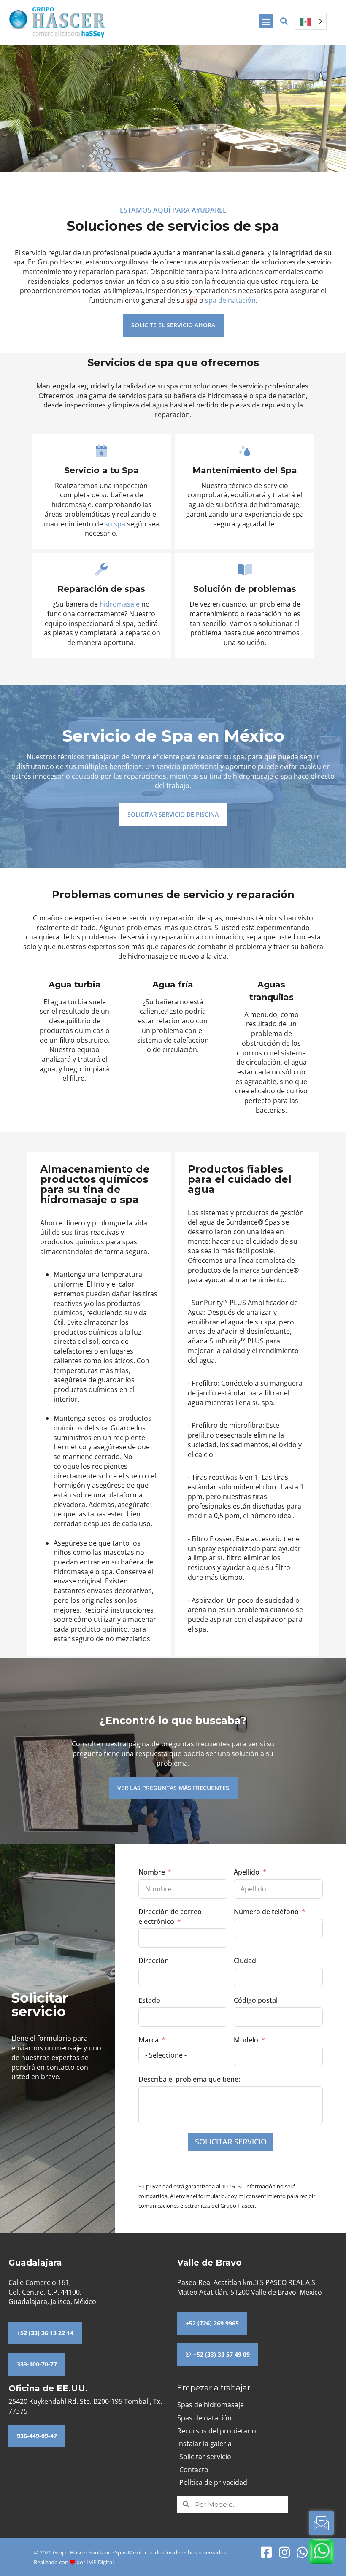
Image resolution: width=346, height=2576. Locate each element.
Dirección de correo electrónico (170, 1916)
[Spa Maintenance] (245, 451)
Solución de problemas (245, 589)
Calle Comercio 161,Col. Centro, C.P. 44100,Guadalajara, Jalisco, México (52, 2292)
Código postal (256, 2000)
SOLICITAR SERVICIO (231, 2142)
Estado (149, 2000)
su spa (115, 524)
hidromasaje (120, 604)
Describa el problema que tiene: (189, 2079)
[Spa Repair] (101, 570)
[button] (266, 21)
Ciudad (245, 1961)
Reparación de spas (101, 589)
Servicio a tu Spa (101, 470)
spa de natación (230, 300)
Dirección (154, 1961)
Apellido (247, 1872)
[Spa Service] (101, 451)
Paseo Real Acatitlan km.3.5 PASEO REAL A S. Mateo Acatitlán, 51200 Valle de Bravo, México (250, 2287)
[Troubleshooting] (245, 570)
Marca (149, 2040)
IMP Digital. (101, 2562)
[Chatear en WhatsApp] (322, 2551)
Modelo (246, 2040)
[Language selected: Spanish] (311, 21)
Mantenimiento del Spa (245, 470)
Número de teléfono (266, 1912)
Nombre (152, 1872)
